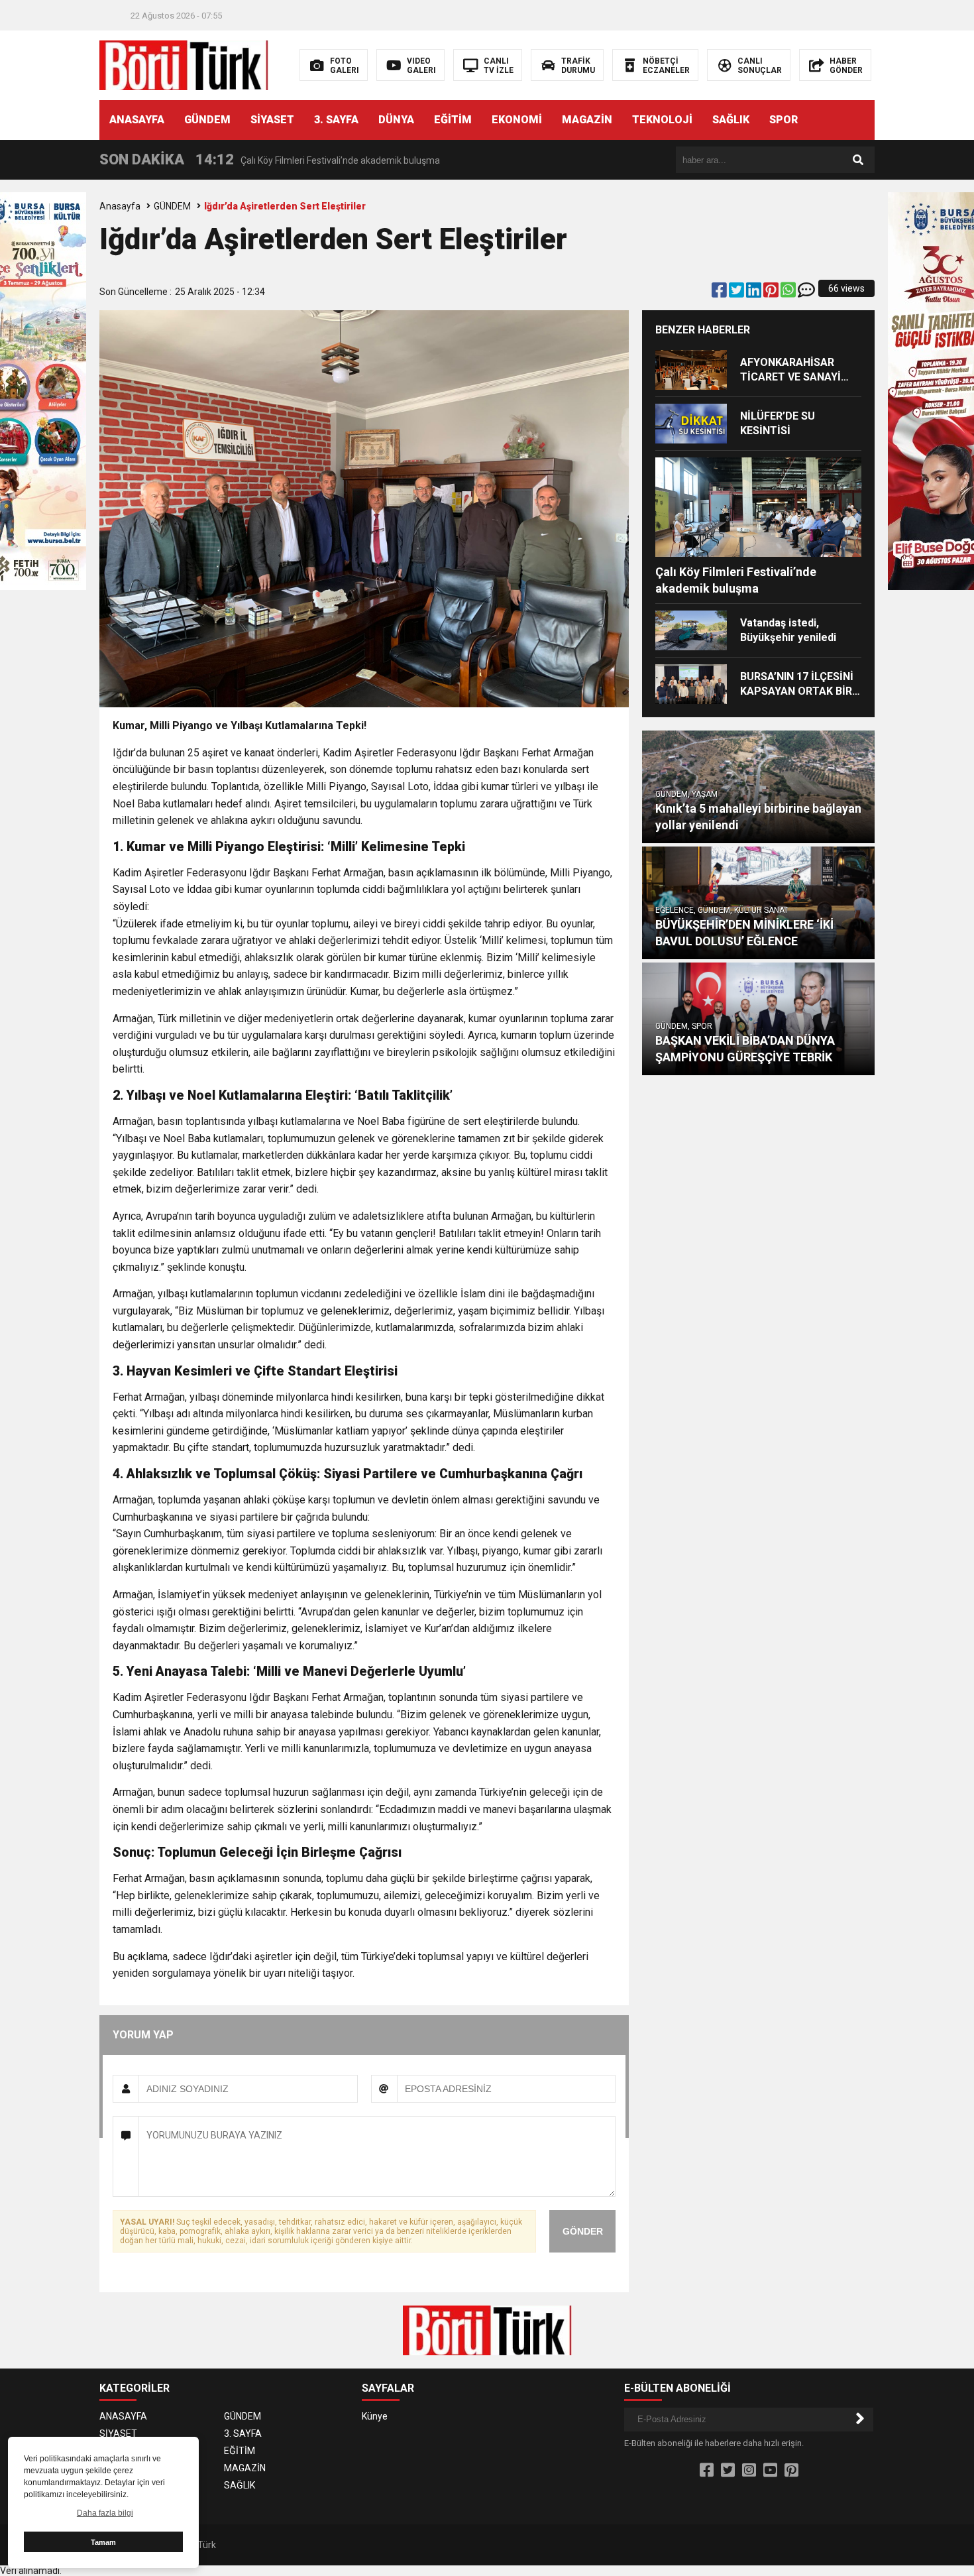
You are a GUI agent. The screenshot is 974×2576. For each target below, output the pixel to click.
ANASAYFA (137, 120)
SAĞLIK (731, 120)
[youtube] (770, 2471)
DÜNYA (396, 120)
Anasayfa (120, 206)
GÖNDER (583, 2231)
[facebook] (720, 293)
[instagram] (749, 2471)
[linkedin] (755, 293)
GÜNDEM (207, 120)
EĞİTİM (453, 120)
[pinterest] (772, 293)
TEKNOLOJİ (662, 120)
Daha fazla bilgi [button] (105, 2513)
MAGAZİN (587, 120)
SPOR (784, 120)
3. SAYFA (336, 120)
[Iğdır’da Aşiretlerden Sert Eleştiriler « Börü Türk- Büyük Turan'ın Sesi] (184, 64)
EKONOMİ (517, 120)
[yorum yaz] (806, 293)
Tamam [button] (103, 2542)
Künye (375, 2416)
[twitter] (737, 293)
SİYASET (272, 120)
